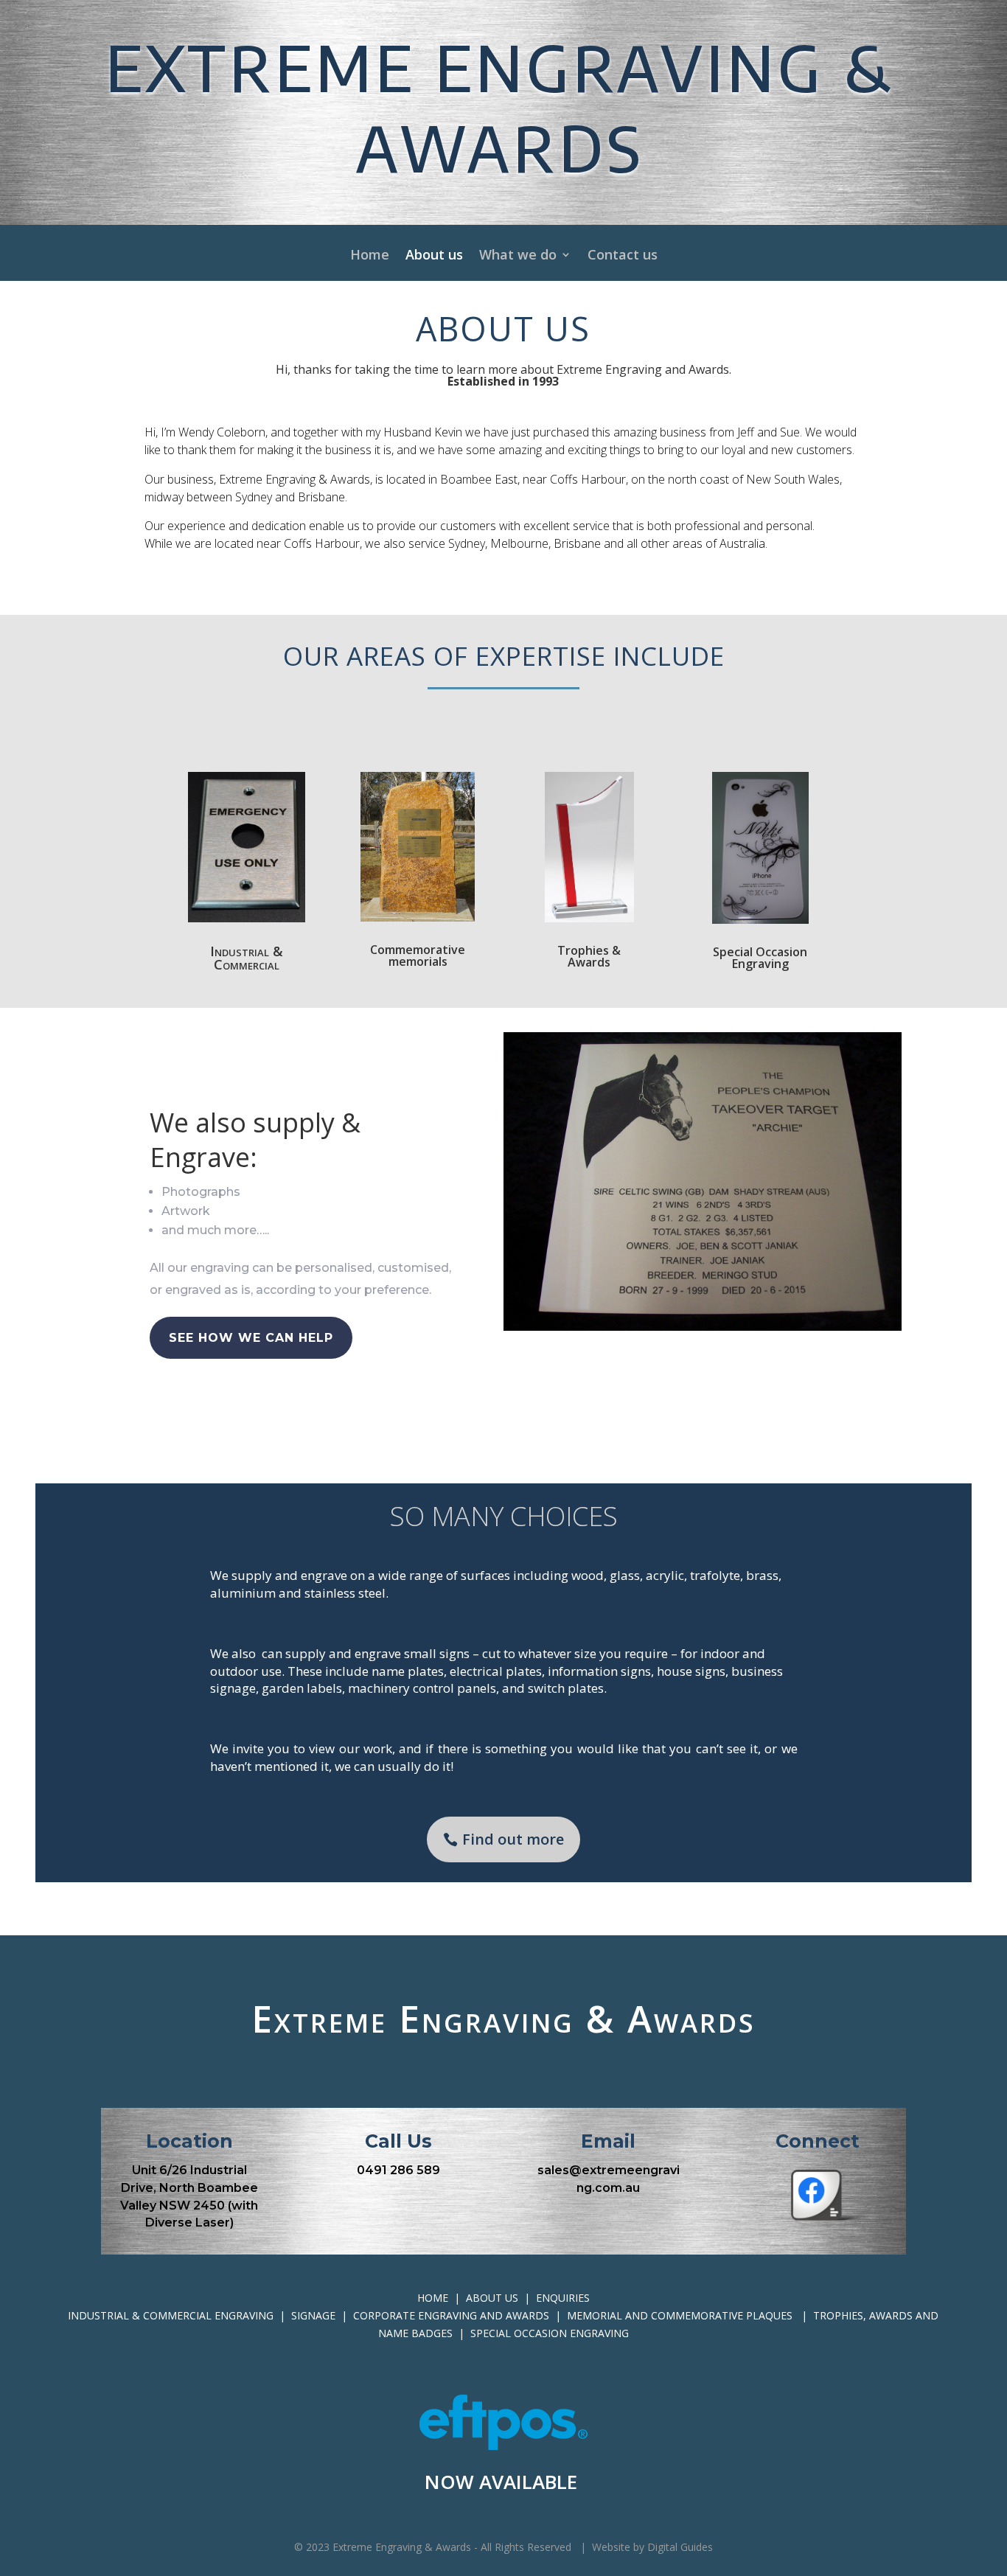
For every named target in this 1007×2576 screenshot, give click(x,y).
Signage (315, 2315)
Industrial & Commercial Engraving (172, 2315)
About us (434, 256)
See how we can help (251, 1338)
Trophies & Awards (589, 956)
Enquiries (563, 2298)
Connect (818, 2141)
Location (189, 2141)
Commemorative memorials (418, 955)
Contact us (623, 256)
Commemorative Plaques (723, 2315)
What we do (518, 256)
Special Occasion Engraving (760, 958)
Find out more (513, 1839)
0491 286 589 (398, 2170)
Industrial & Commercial (247, 958)
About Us (492, 2298)
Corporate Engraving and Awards (453, 2315)
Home (370, 256)
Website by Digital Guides (651, 2547)
